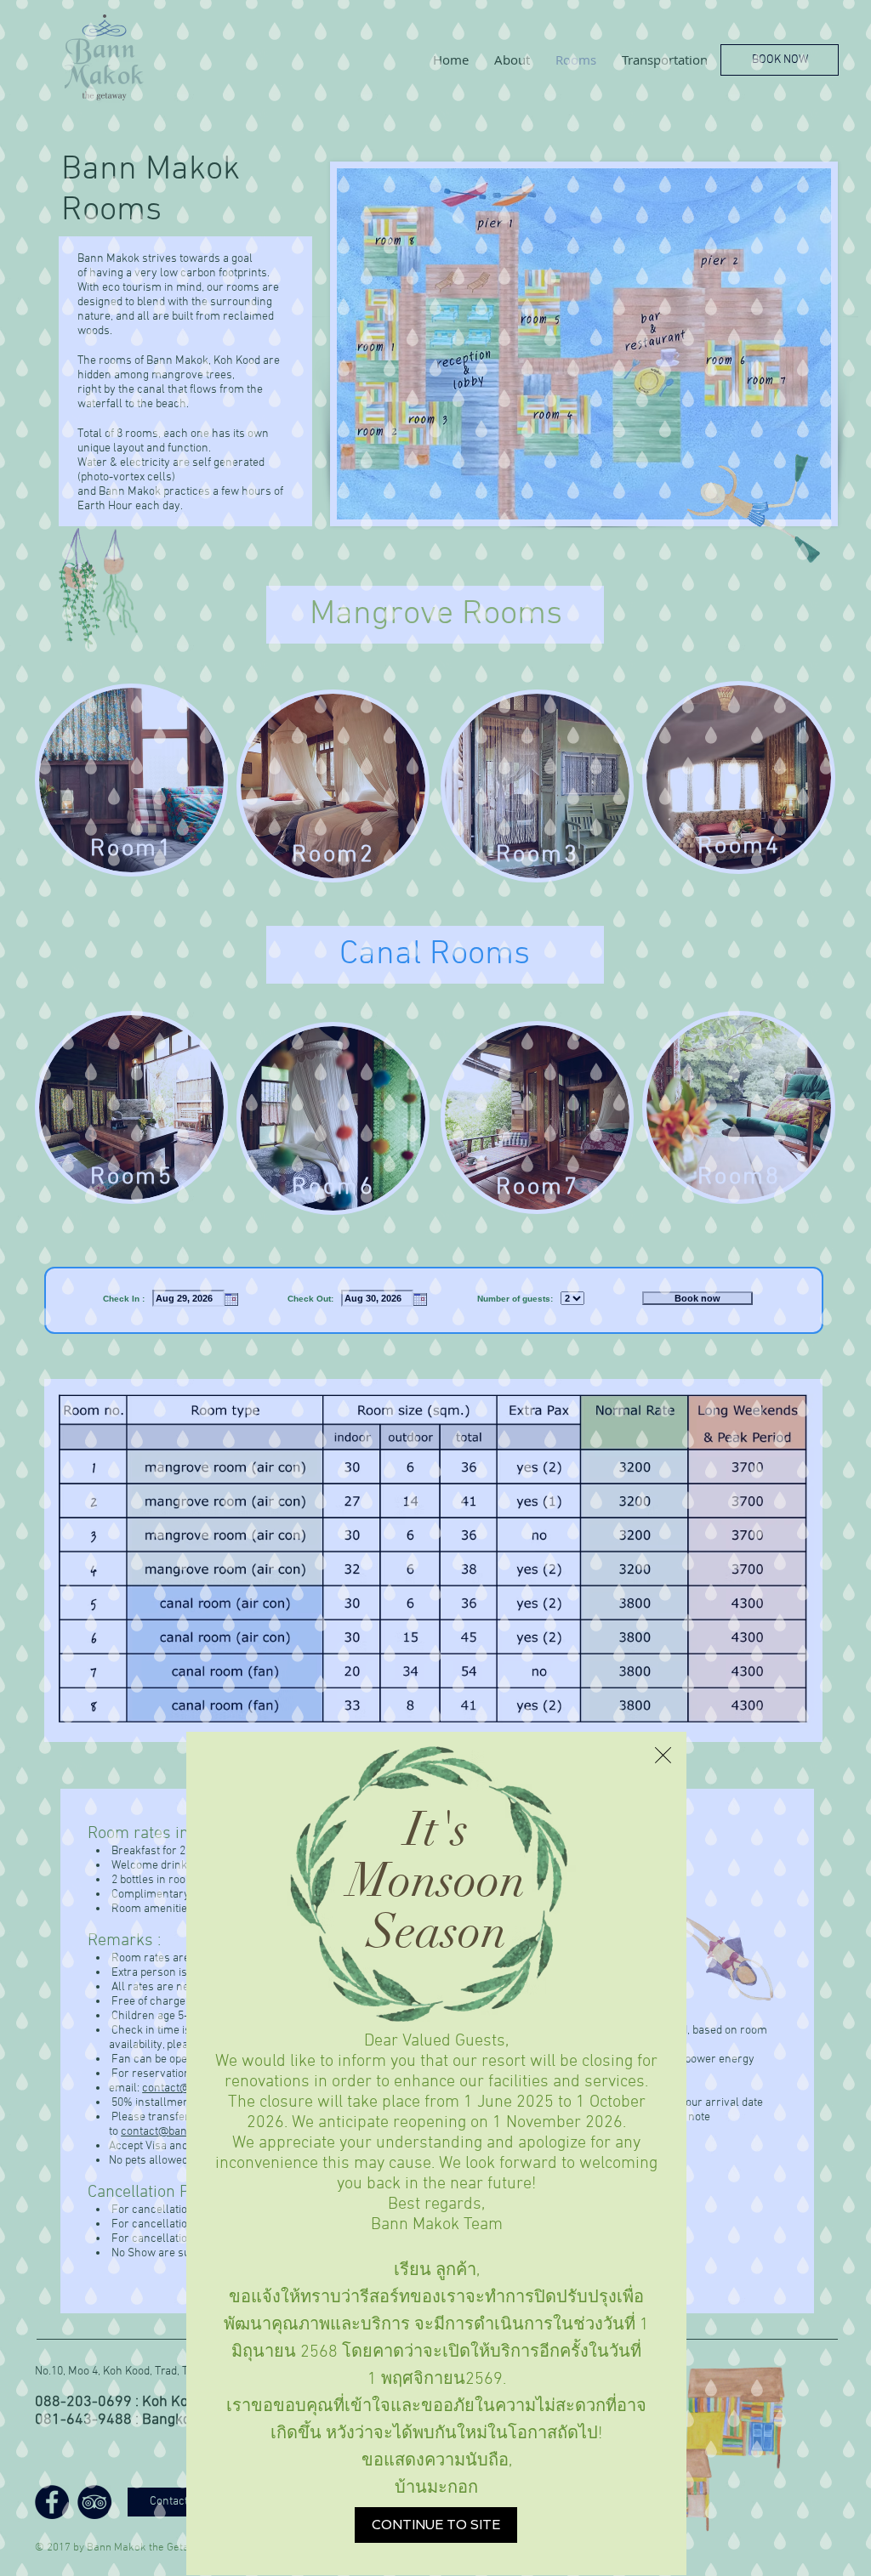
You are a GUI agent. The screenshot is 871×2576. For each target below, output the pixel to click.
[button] (663, 1755)
